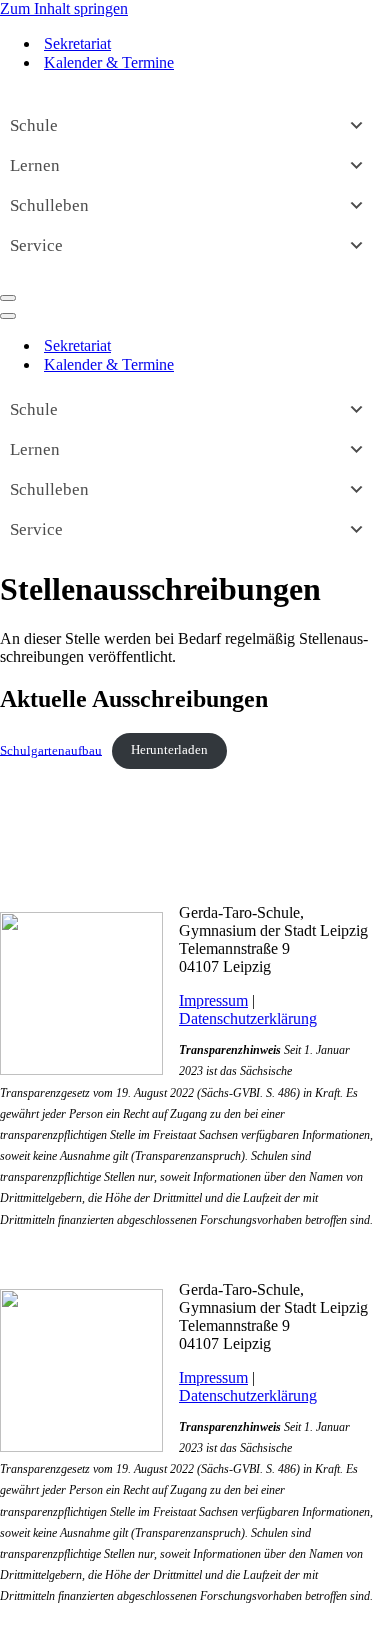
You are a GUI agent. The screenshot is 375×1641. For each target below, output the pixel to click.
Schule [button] (34, 125)
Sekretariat (77, 43)
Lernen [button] (35, 165)
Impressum (213, 1000)
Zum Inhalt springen (64, 8)
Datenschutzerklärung (248, 1018)
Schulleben (49, 205)
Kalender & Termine (109, 62)
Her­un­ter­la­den (169, 750)
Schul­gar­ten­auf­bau (51, 750)
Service (36, 245)
